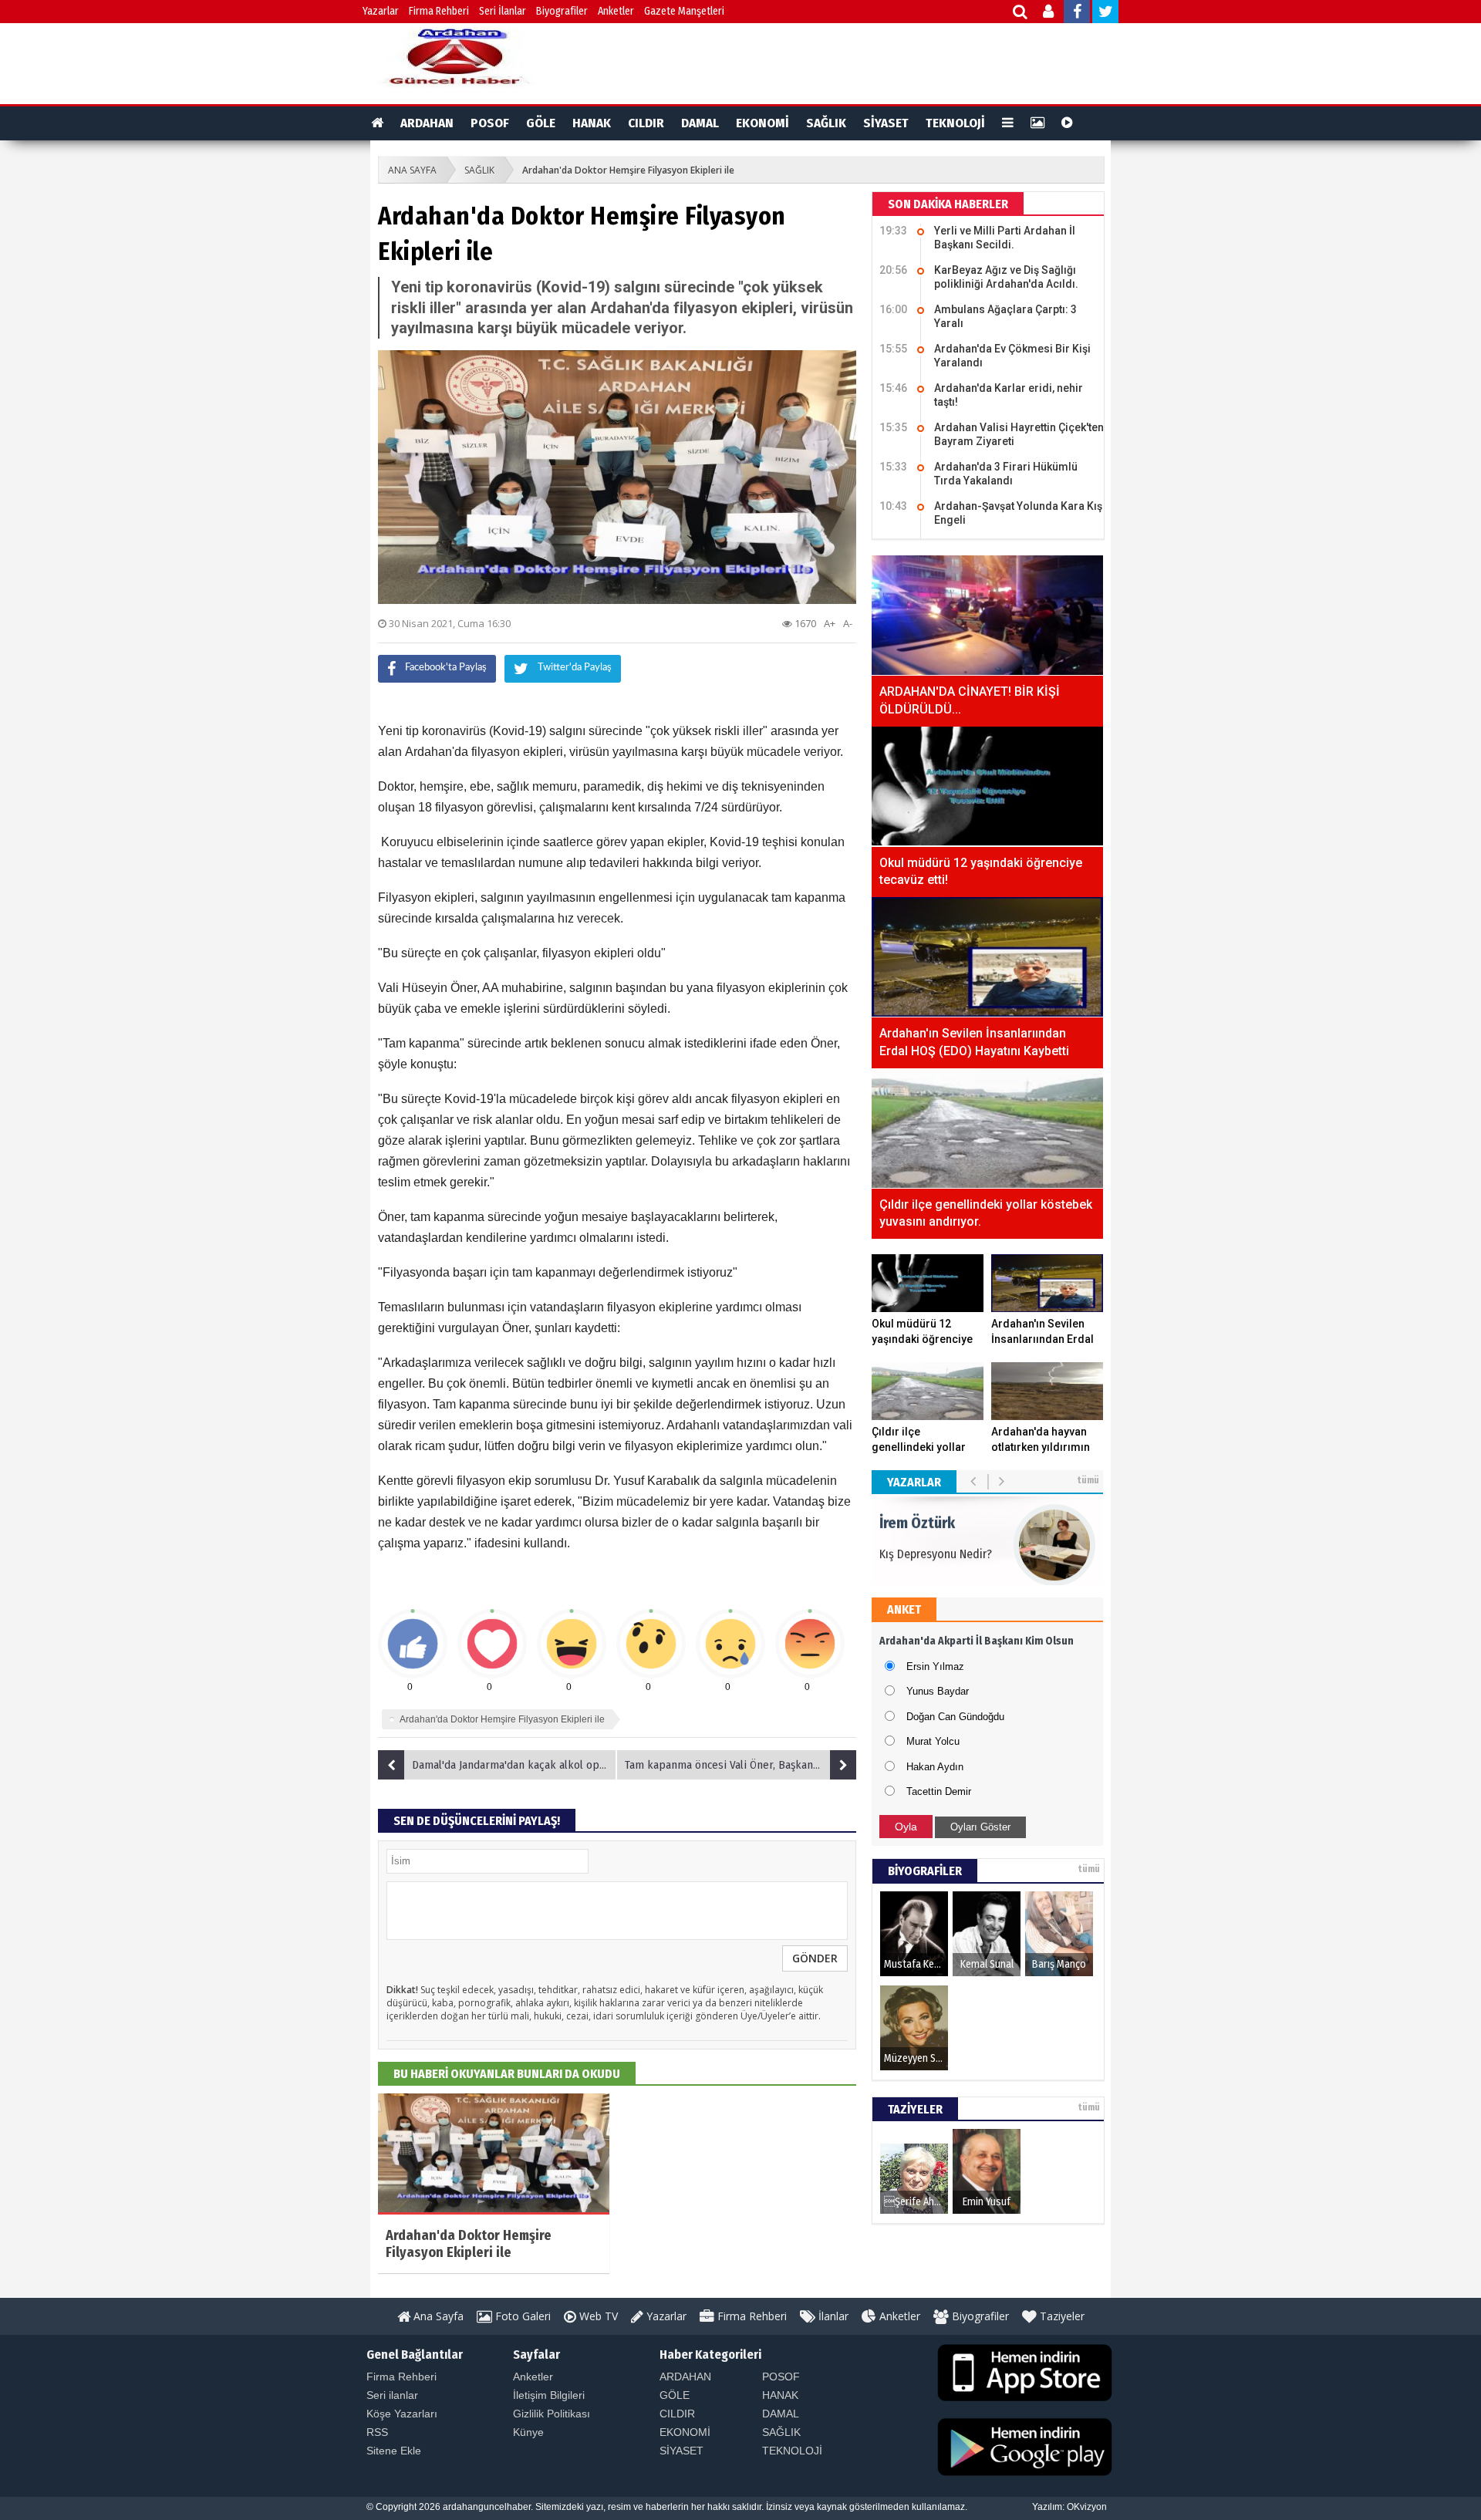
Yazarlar (381, 11)
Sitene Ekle (394, 2451)
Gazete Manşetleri (684, 11)
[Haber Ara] (1021, 13)
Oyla (906, 1827)
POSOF (490, 123)
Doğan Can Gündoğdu (955, 1717)
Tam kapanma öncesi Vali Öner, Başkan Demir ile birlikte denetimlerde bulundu (740, 1765)
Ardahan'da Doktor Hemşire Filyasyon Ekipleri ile (628, 170)
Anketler (616, 11)
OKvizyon (1087, 2507)
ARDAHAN (427, 123)
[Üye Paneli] (1049, 13)
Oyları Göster (980, 1827)
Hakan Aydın (935, 1767)
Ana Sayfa (437, 2316)
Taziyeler (1061, 2316)
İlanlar (832, 2316)
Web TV (597, 2316)
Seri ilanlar (392, 2395)
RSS (377, 2432)
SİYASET (886, 123)
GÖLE (541, 123)
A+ (830, 623)
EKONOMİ (762, 123)
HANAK (592, 123)
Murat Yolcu (933, 1741)
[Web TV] (1067, 123)
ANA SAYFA (412, 170)
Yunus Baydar (938, 1691)
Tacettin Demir (939, 1791)
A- (848, 623)
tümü (1088, 1480)
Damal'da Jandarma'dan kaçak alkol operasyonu (514, 1765)
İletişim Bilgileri (549, 2395)
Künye (528, 2432)
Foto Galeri (521, 2316)
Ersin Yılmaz (935, 1667)
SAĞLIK (826, 123)
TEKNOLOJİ (955, 123)
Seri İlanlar (503, 11)
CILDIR (646, 123)
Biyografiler (562, 11)
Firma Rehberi (439, 11)
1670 (804, 623)
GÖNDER (815, 1958)
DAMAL (700, 123)
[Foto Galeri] (1037, 123)
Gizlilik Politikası (552, 2414)
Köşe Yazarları (402, 2414)
